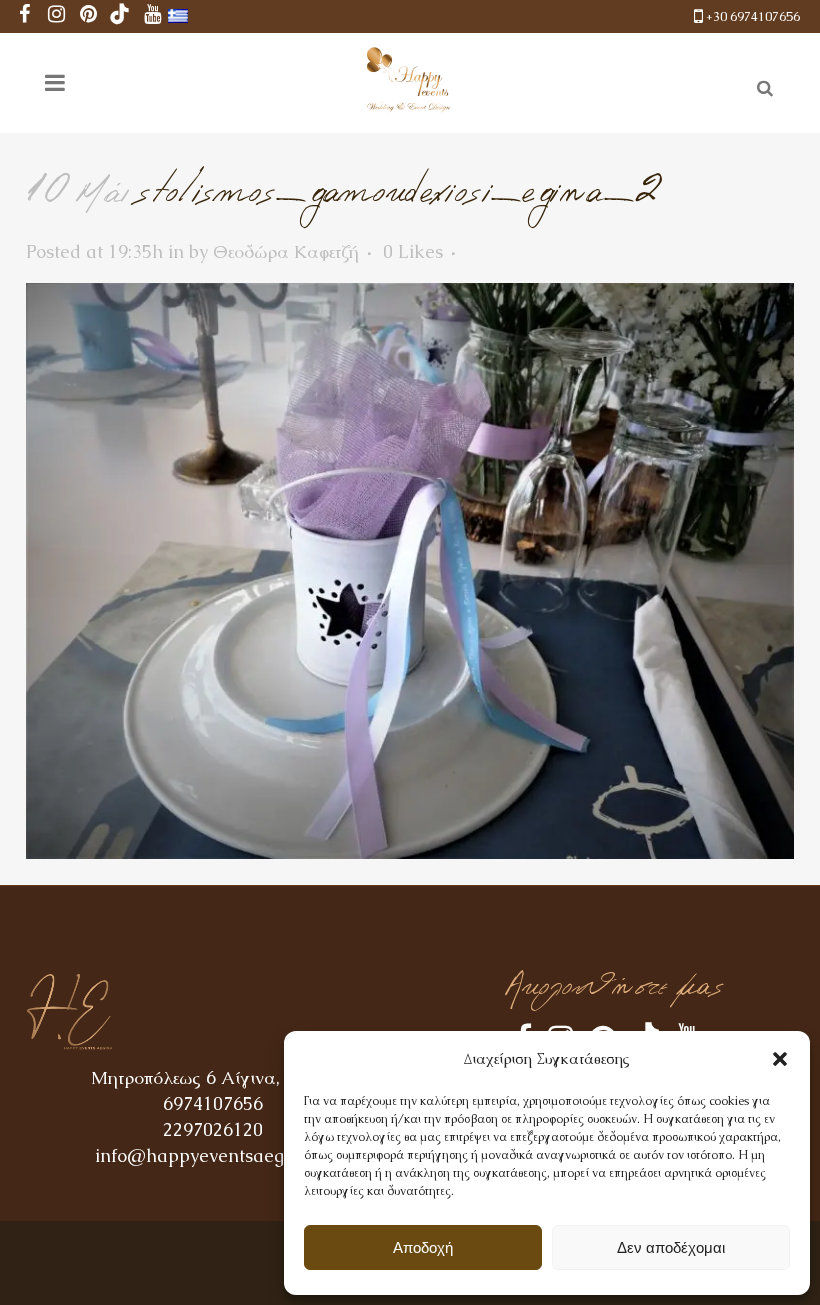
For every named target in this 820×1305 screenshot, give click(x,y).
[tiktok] (120, 16)
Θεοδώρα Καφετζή (286, 251)
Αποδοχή (423, 1247)
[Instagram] (56, 16)
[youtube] (152, 16)
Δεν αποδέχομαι (671, 1247)
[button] (780, 1059)
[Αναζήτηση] (761, 85)
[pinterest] (88, 16)
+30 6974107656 (753, 16)
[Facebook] (24, 16)
